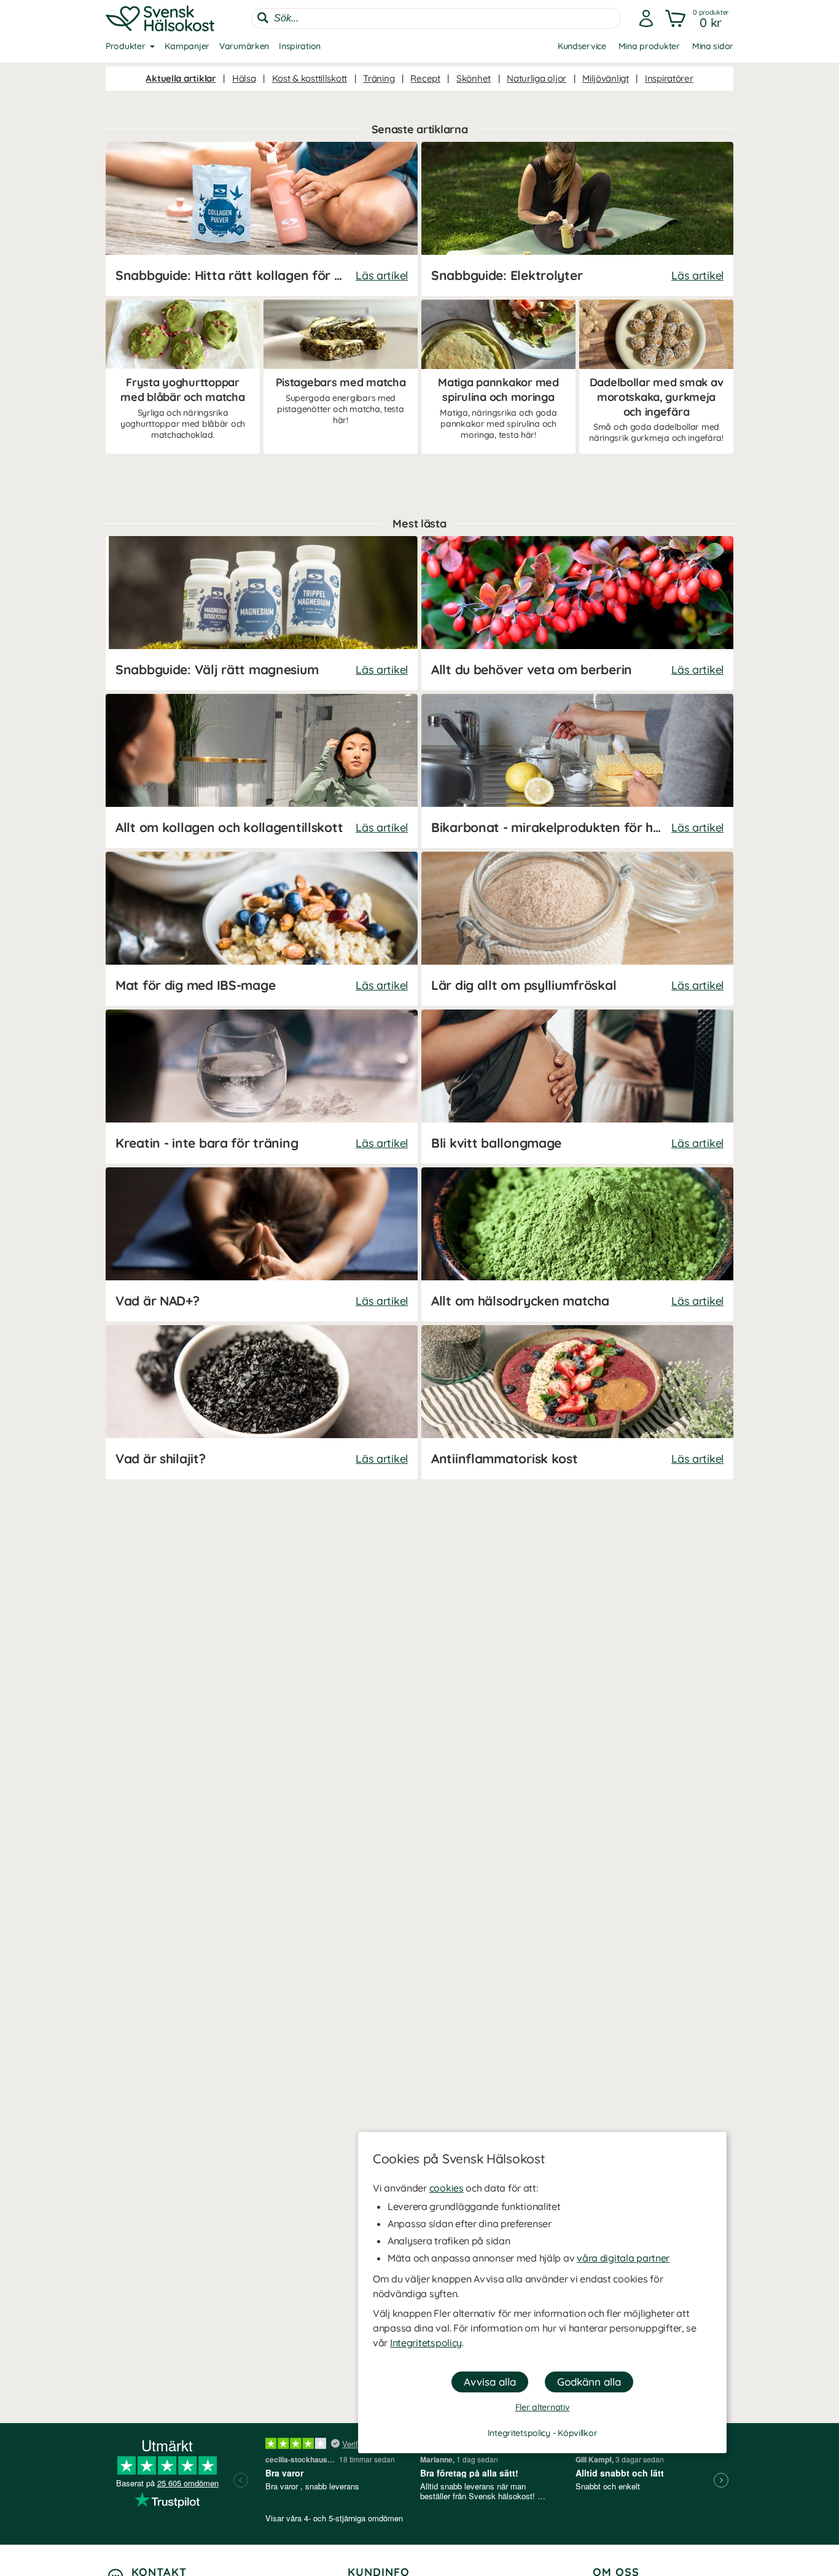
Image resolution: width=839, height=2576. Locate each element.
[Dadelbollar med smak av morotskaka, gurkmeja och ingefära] (656, 377)
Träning (379, 78)
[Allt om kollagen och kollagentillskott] (262, 771)
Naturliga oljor (537, 78)
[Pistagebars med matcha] (341, 377)
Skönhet (474, 78)
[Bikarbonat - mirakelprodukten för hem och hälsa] (577, 771)
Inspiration (300, 46)
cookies (447, 2188)
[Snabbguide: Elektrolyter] (577, 219)
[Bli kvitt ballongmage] (577, 1087)
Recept (425, 78)
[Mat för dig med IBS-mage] (262, 929)
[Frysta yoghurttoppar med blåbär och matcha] (183, 377)
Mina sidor (713, 46)
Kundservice (582, 46)
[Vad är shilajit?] (262, 1402)
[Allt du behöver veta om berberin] (577, 613)
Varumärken (244, 46)
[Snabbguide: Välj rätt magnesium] (262, 613)
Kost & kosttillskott (310, 78)
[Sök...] (263, 18)
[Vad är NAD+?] (262, 1244)
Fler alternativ (543, 2407)
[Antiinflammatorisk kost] (577, 1402)
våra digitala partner (623, 2258)
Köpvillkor (577, 2433)
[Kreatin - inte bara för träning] (262, 1087)
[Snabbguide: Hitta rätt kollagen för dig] (262, 219)
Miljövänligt (606, 78)
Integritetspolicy (426, 2343)
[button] (698, 18)
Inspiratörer (669, 78)
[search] (436, 18)
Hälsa (244, 78)
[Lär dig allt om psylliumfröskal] (577, 929)
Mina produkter (649, 46)
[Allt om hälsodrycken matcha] (577, 1244)
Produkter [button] (125, 46)
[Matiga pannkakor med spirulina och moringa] (498, 377)
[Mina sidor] (646, 18)
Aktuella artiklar (181, 78)
